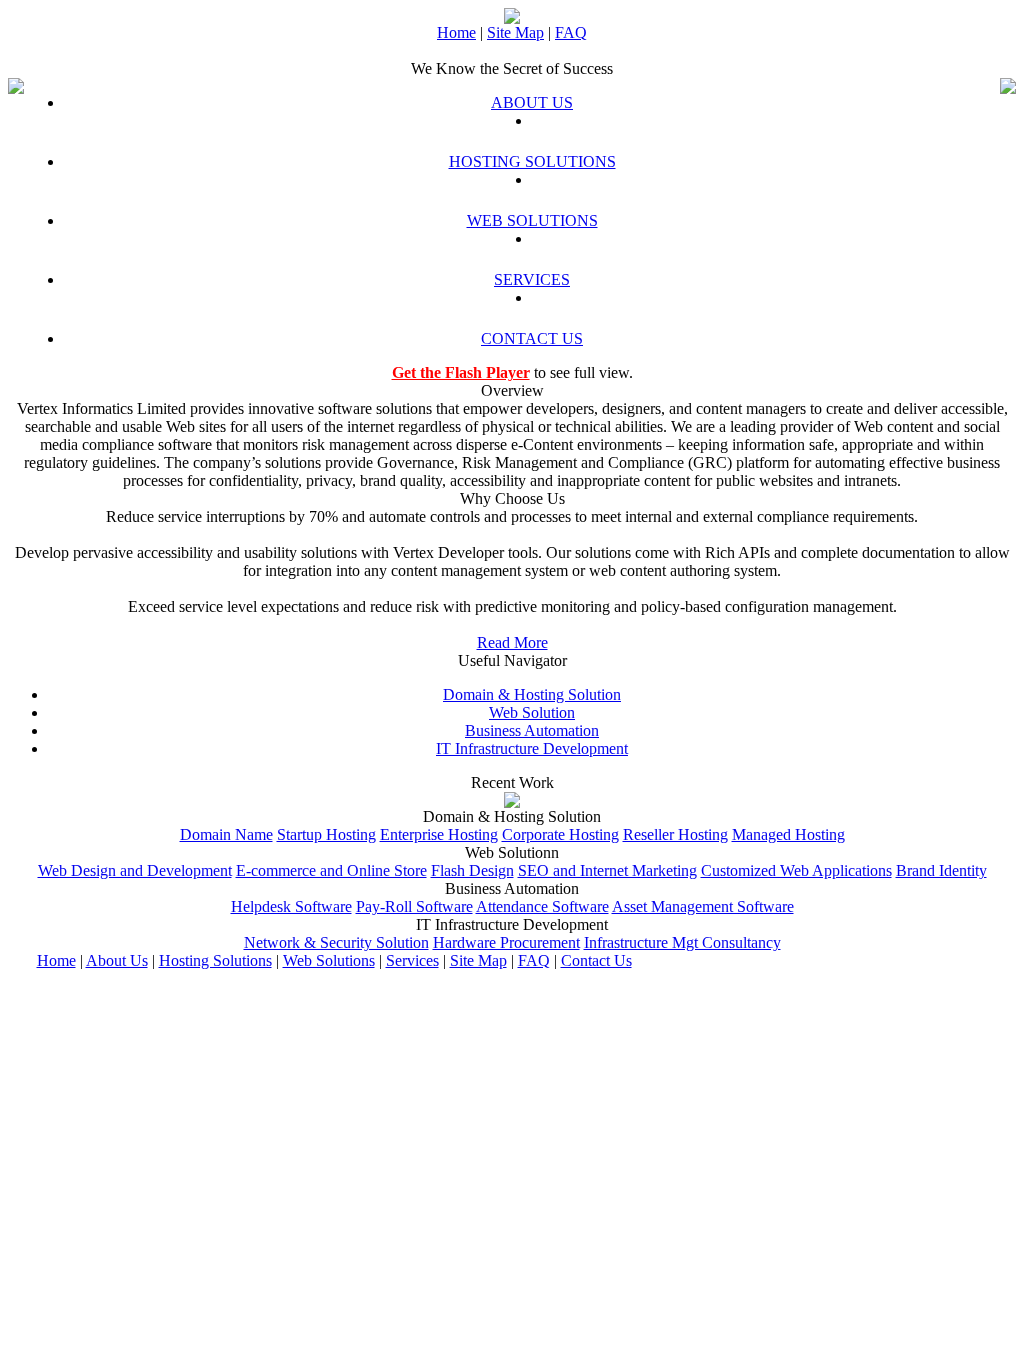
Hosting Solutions (215, 960)
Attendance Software (542, 906)
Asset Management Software (703, 906)
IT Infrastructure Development (532, 748)
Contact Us (596, 960)
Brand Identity (941, 870)
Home (456, 32)
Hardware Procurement (506, 942)
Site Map (515, 32)
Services (412, 960)
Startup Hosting (326, 834)
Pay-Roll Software (414, 906)
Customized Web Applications (796, 870)
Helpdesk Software (291, 906)
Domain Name (226, 834)
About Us (117, 960)
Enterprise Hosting (439, 834)
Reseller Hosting (675, 834)
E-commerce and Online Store (331, 870)
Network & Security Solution (336, 942)
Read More (512, 642)
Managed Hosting (788, 834)
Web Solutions (329, 960)
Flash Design (472, 870)
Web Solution (532, 712)
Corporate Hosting (560, 834)
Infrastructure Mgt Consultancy (682, 942)
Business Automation (532, 730)
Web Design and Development (135, 870)
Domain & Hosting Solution (532, 694)
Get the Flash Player (461, 372)
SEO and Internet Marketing (607, 870)
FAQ (571, 32)
